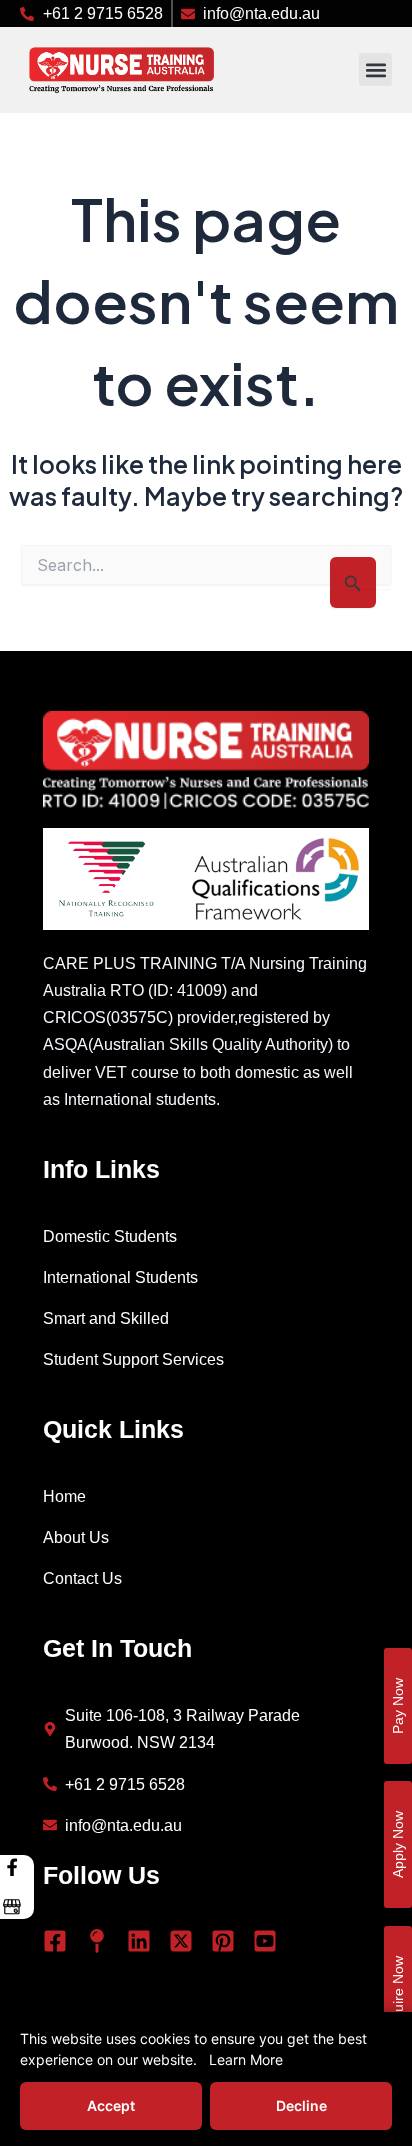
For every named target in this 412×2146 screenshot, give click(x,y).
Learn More (246, 2059)
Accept (111, 2105)
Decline (301, 2105)
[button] (375, 69)
